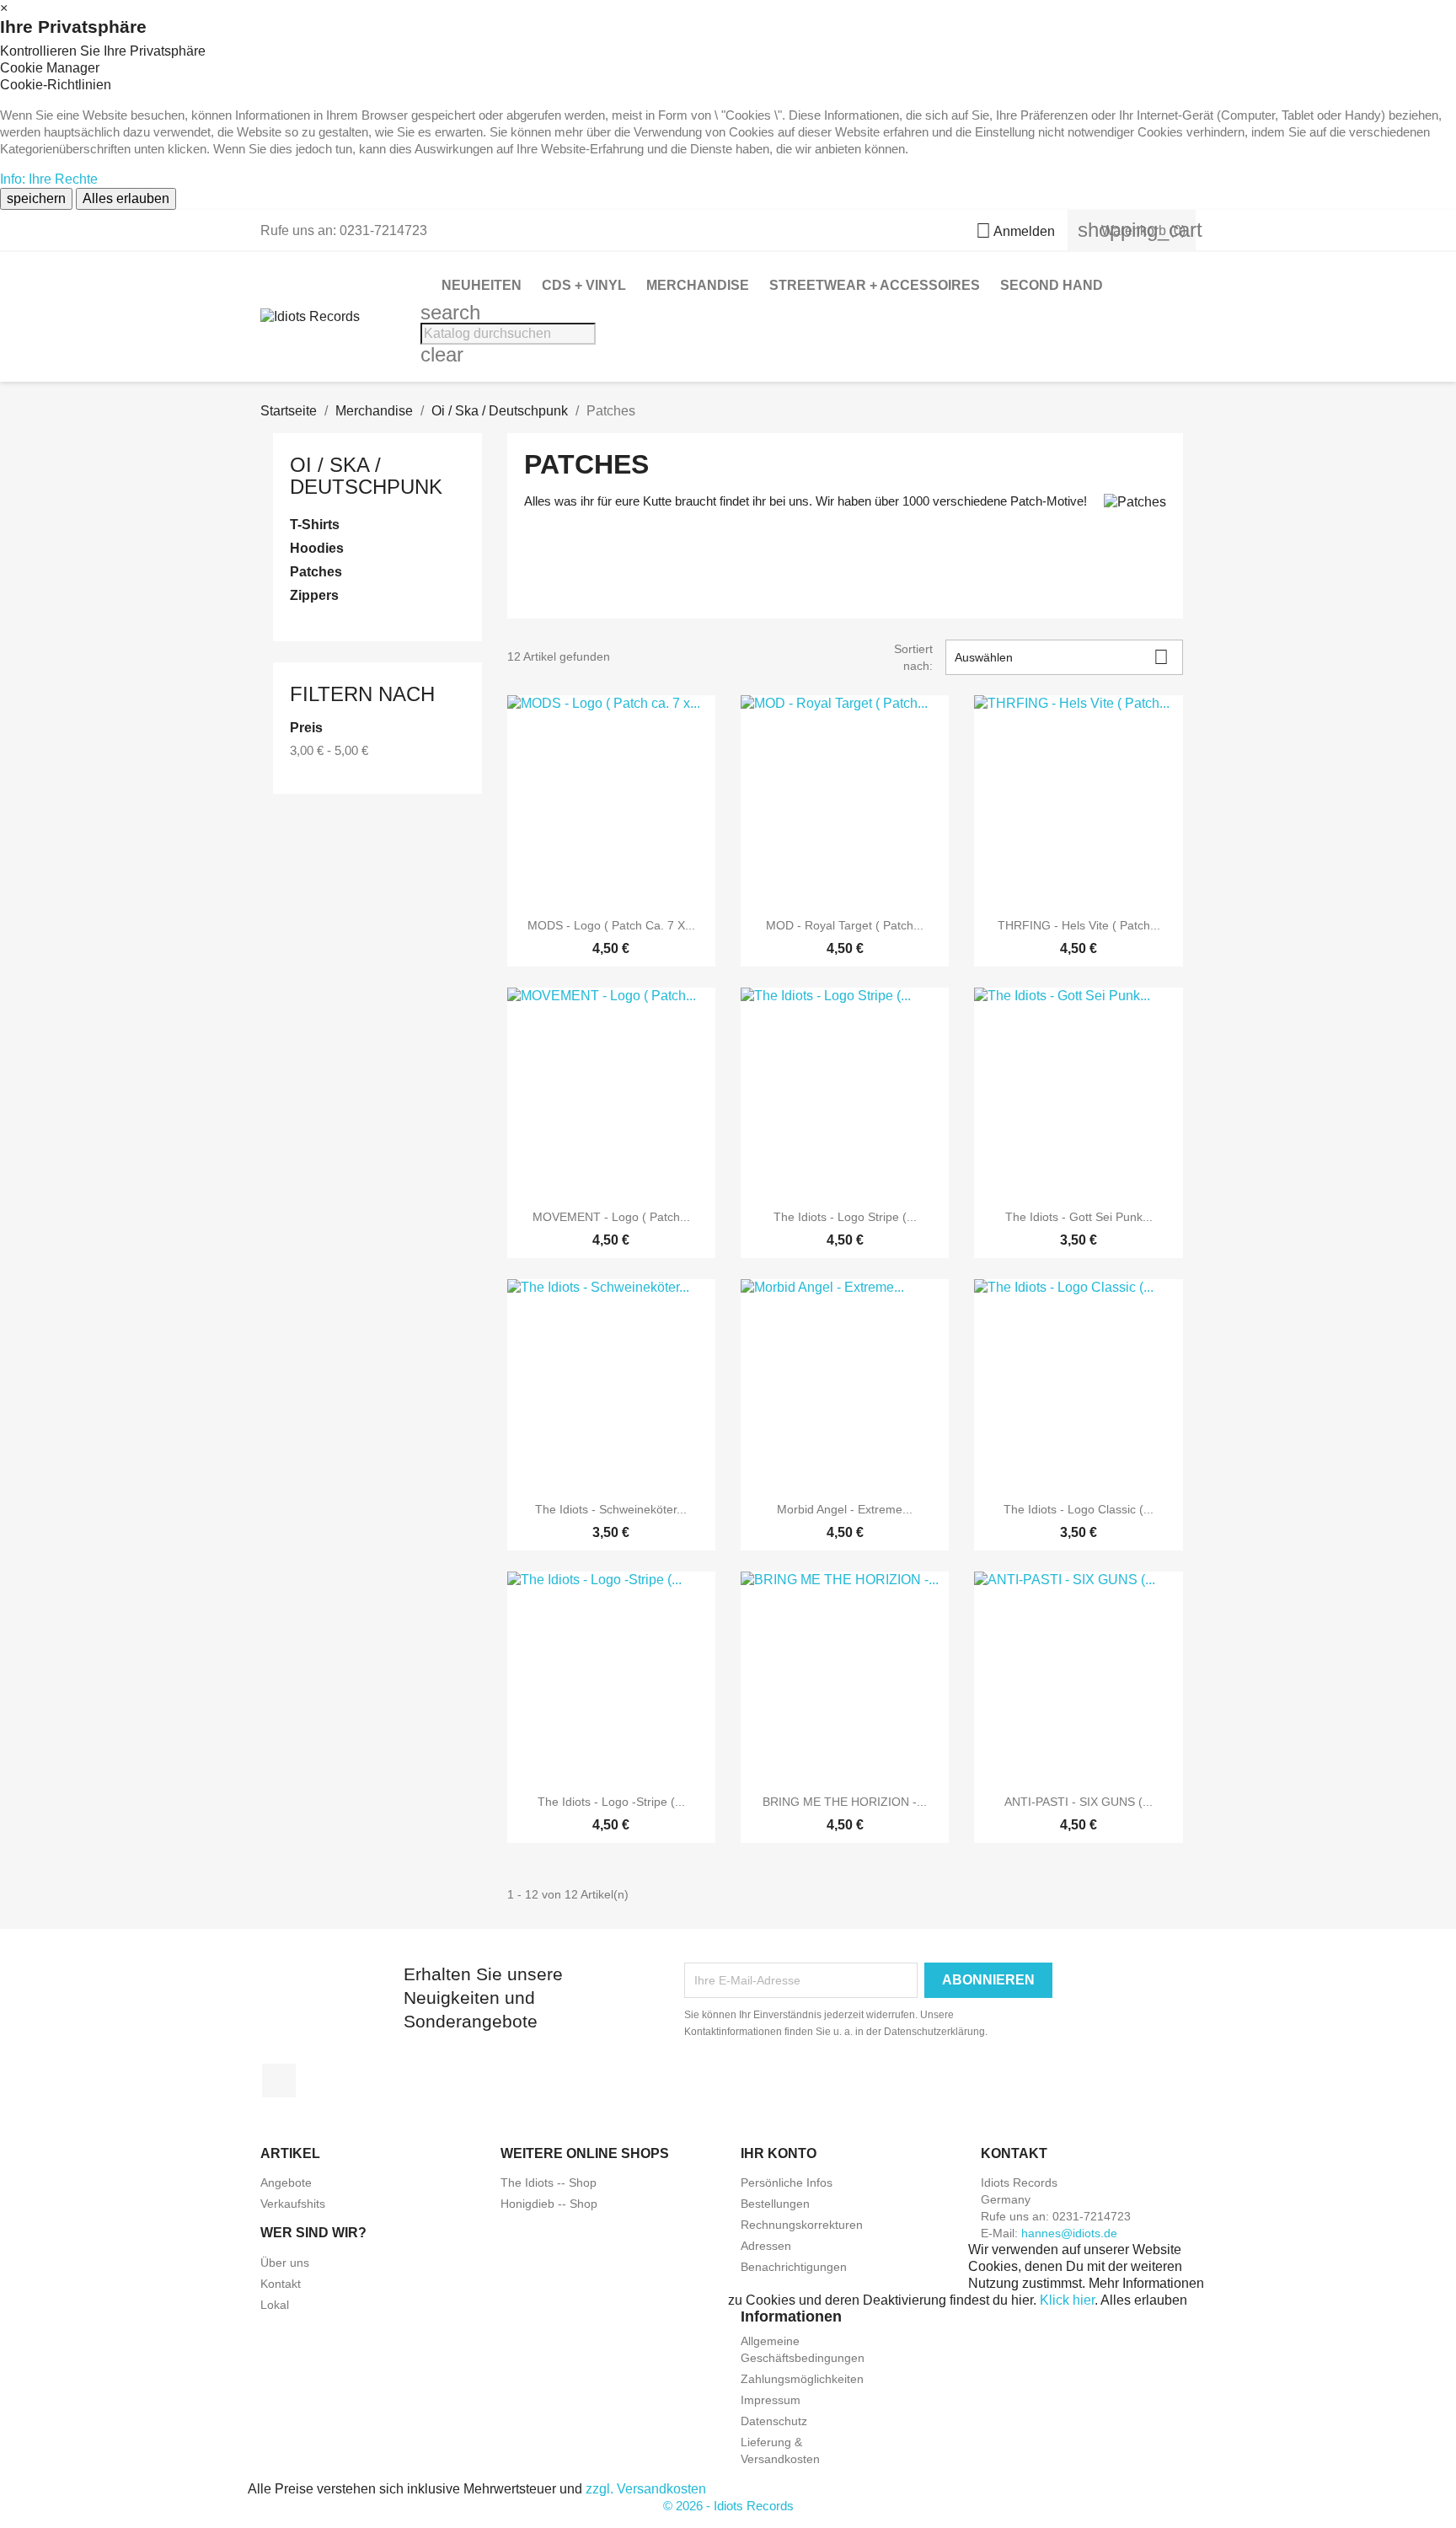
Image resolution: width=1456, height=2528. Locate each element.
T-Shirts (315, 525)
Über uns (285, 2263)
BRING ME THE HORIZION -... (845, 1802)
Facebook (279, 2081)
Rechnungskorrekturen (802, 2225)
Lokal (275, 2305)
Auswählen (1062, 657)
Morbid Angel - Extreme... (845, 1509)
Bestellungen (775, 2204)
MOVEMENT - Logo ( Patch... (611, 1217)
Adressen (766, 2246)
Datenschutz (774, 2421)
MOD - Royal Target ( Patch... (845, 925)
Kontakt (281, 2284)
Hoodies (317, 548)
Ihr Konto (779, 2153)
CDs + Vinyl (584, 285)
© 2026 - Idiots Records (728, 2506)
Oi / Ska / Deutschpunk (366, 476)
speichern (36, 198)
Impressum (771, 2400)
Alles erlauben (126, 198)
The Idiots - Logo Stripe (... (845, 1217)
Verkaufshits (293, 2204)
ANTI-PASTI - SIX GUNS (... (1079, 1802)
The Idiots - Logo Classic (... (1079, 1509)
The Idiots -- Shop (549, 2183)
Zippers (314, 595)
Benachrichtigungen (794, 2267)
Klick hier (1067, 2300)
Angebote (286, 2183)
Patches (316, 572)
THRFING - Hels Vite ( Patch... (1079, 925)
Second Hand (1052, 285)
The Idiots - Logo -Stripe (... (611, 1802)
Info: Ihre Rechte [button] (49, 179)
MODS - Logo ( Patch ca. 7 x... (611, 925)
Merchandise (698, 285)
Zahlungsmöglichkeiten (802, 2379)
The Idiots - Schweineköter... (611, 1509)
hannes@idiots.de (1069, 2233)
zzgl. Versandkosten (646, 2489)
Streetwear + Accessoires (875, 285)
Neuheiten (482, 285)
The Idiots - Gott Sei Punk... (1079, 1217)
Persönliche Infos (787, 2183)
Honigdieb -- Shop (549, 2204)
